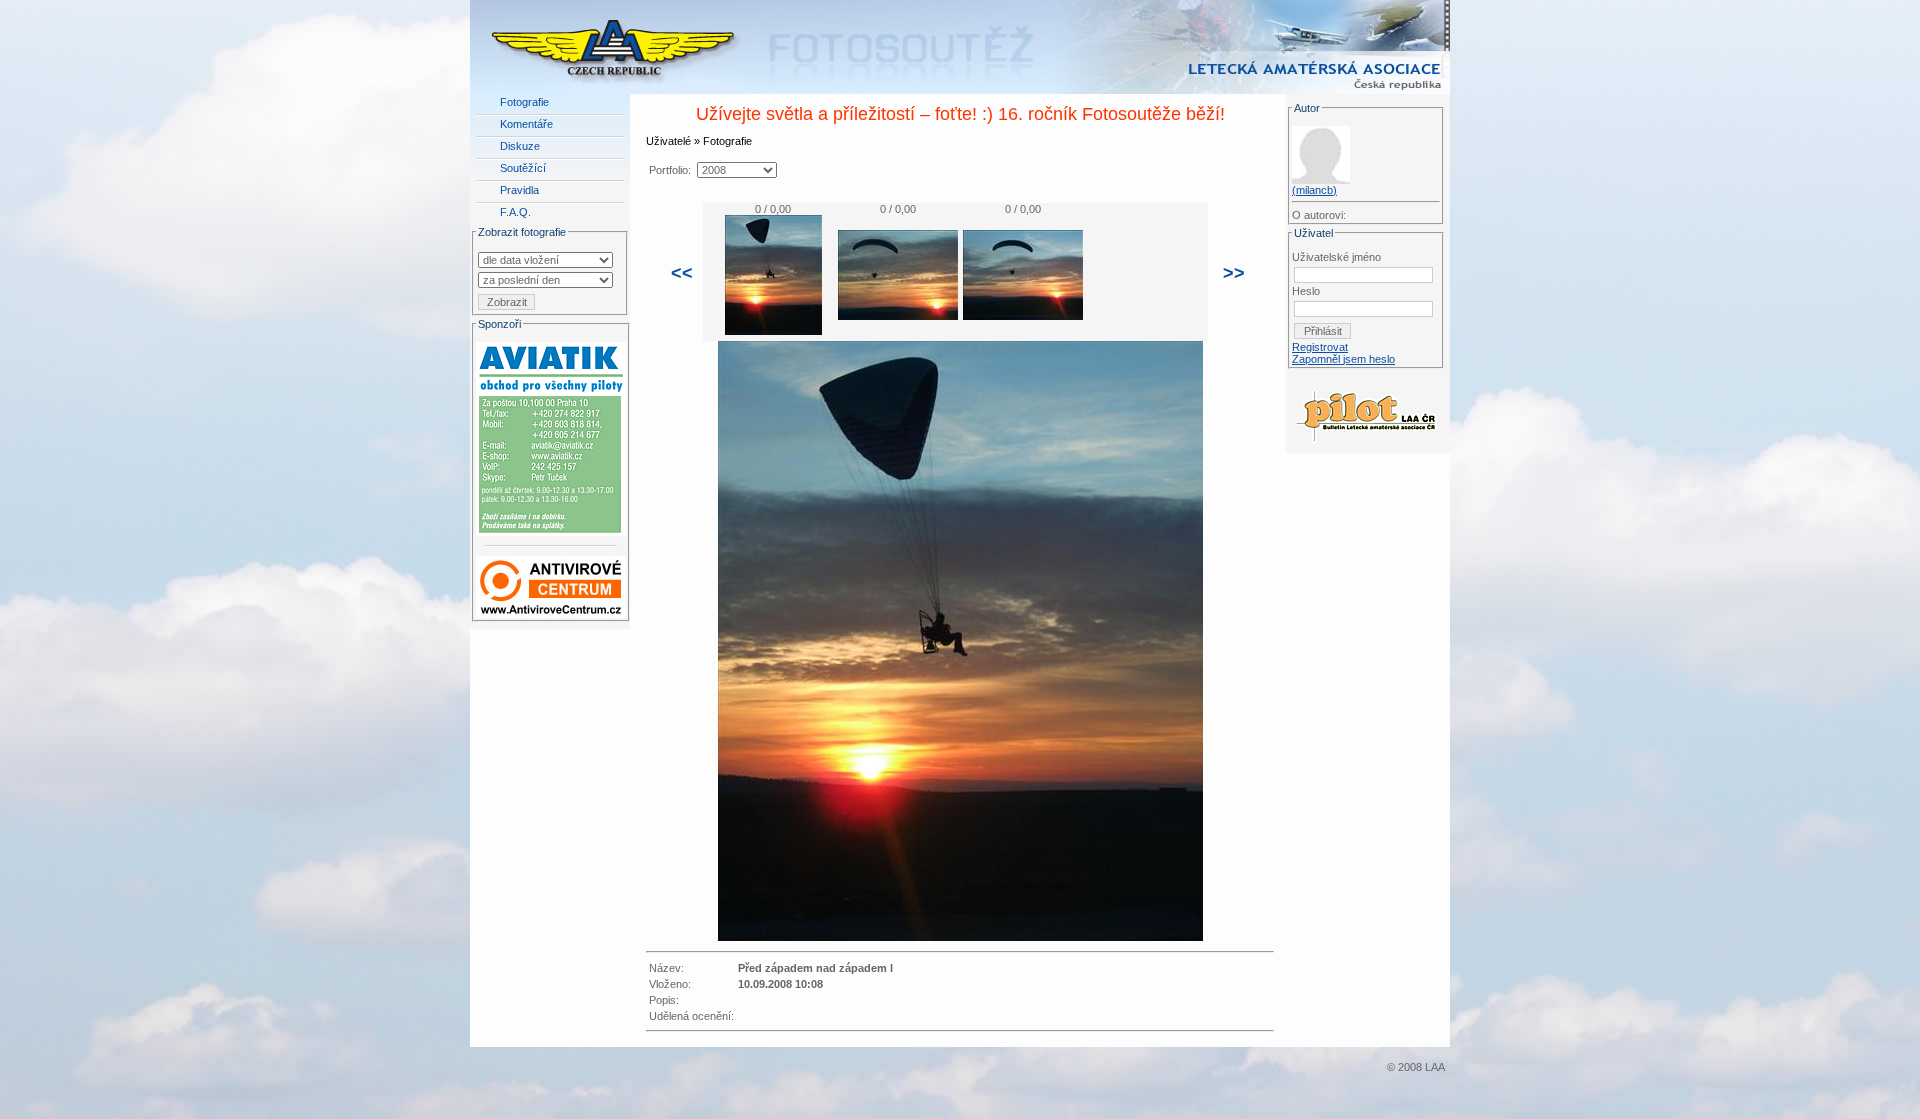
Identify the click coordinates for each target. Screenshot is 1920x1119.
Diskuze (520, 146)
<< (682, 273)
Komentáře (526, 124)
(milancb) (1314, 190)
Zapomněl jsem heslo (1343, 359)
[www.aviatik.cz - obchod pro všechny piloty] (551, 435)
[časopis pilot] (1366, 411)
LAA (1435, 1067)
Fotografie (524, 102)
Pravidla (519, 190)
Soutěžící (523, 168)
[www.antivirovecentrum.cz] (551, 583)
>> (1234, 273)
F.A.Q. (515, 212)
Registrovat (1320, 347)
